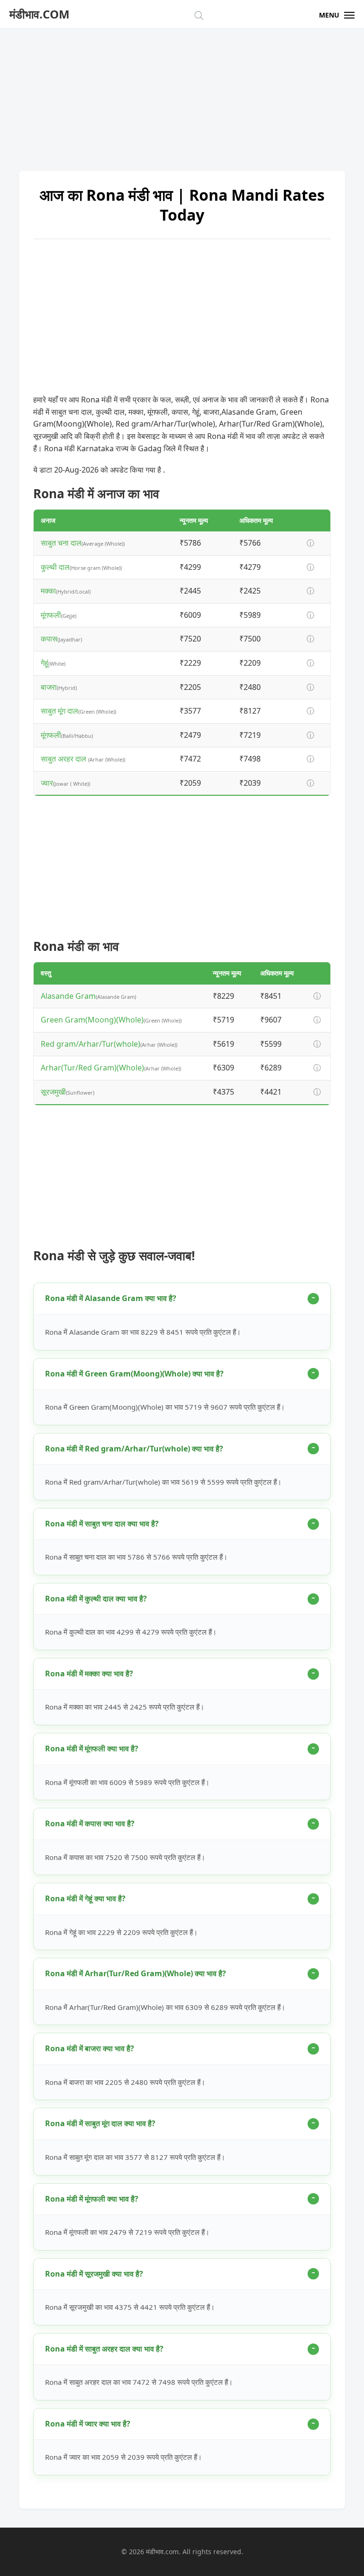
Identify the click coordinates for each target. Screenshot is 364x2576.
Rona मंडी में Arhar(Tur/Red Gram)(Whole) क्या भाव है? (136, 1973)
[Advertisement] (182, 95)
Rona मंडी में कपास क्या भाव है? (90, 1823)
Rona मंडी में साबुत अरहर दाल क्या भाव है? (104, 2349)
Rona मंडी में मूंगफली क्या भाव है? (92, 1748)
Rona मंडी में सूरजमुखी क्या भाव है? (94, 2274)
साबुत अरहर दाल (64, 759)
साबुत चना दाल (61, 543)
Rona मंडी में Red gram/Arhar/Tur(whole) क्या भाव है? (134, 1449)
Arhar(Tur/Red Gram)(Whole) (92, 1068)
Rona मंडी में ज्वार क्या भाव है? (88, 2424)
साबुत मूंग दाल (59, 711)
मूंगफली (51, 615)
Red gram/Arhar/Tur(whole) (91, 1044)
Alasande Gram (68, 996)
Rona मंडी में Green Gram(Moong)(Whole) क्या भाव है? (134, 1374)
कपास (49, 639)
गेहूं (45, 663)
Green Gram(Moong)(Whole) (92, 1020)
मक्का (48, 591)
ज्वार (47, 783)
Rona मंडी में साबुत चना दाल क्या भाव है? (102, 1524)
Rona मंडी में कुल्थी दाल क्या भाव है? (96, 1599)
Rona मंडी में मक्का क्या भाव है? (89, 1674)
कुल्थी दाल (55, 567)
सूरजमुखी (53, 1092)
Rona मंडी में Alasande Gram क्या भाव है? (111, 1298)
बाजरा (49, 687)
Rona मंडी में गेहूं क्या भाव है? (85, 1898)
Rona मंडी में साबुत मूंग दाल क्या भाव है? (100, 2123)
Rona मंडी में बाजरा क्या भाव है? (90, 2048)
